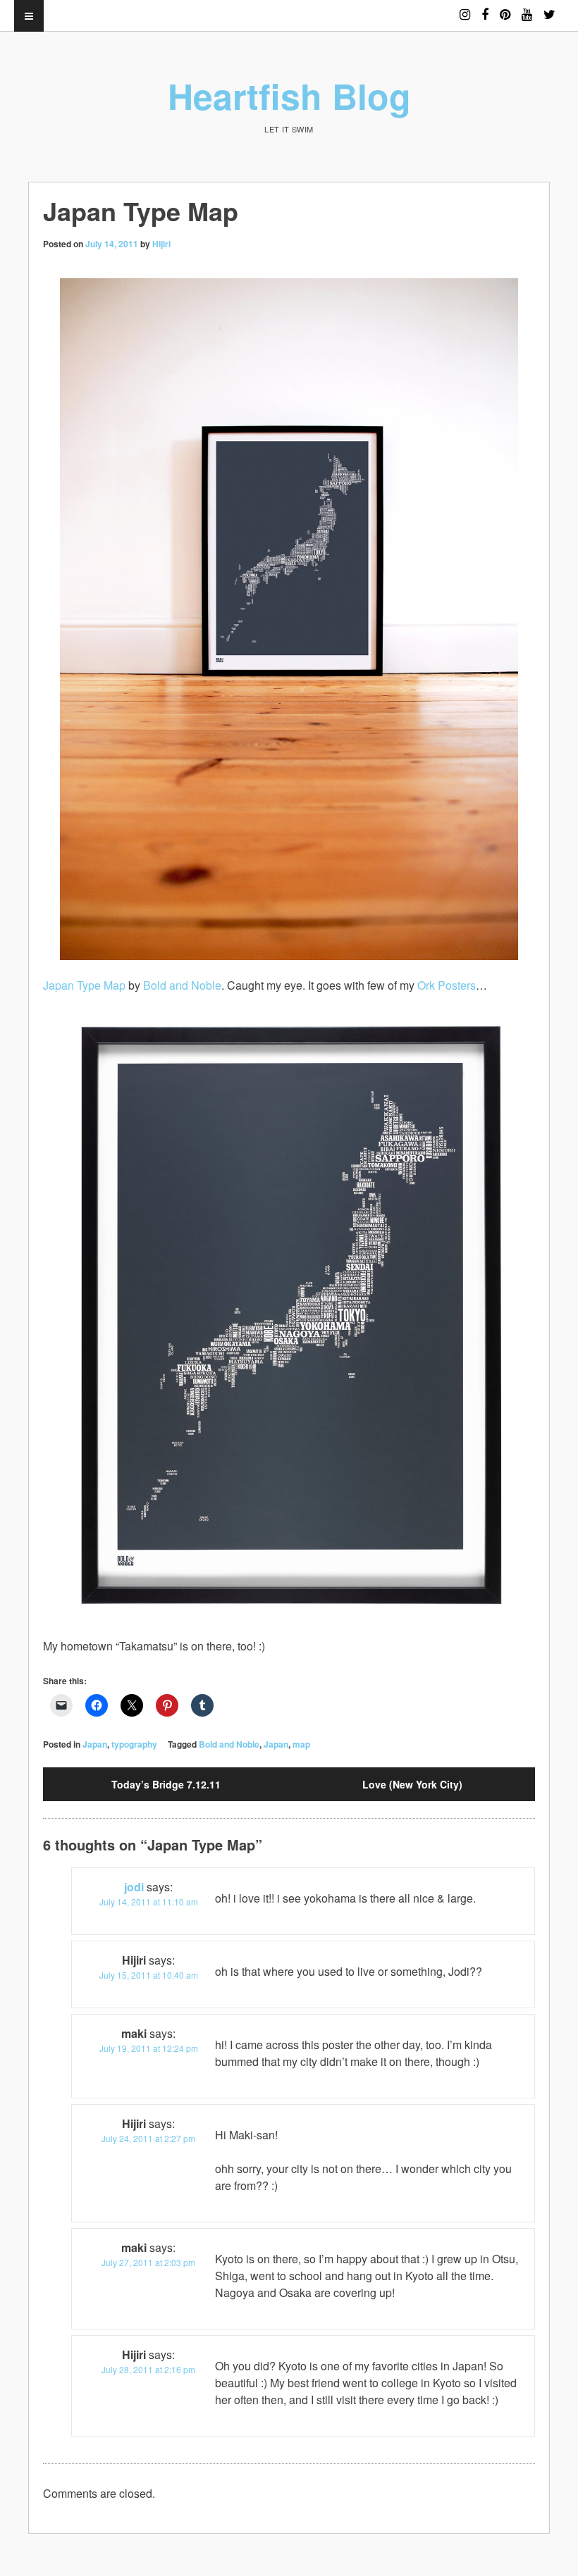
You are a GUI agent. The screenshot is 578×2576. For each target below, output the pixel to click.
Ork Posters (447, 985)
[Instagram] (465, 8)
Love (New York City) (412, 1784)
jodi (134, 1887)
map (301, 1744)
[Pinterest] (505, 8)
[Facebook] (485, 8)
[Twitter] (549, 8)
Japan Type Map (84, 985)
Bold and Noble (182, 985)
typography (134, 1744)
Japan (95, 1744)
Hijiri (161, 244)
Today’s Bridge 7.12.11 (166, 1784)
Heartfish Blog (289, 95)
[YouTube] (527, 8)
